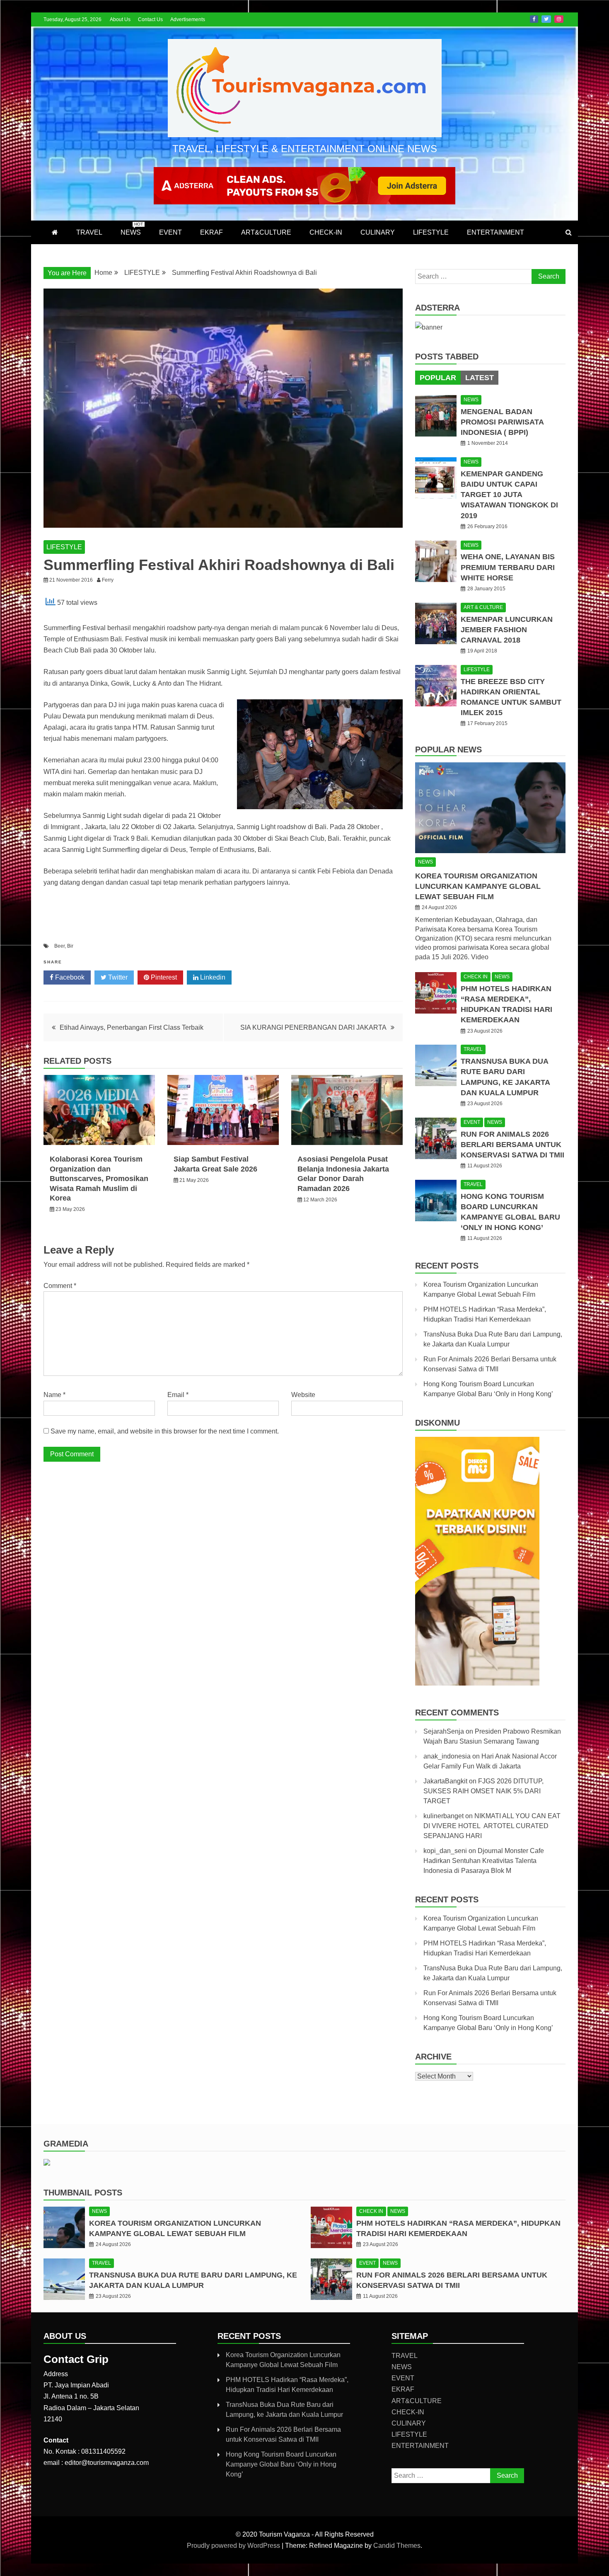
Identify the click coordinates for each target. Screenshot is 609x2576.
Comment (60, 1286)
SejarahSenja (444, 1731)
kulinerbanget (443, 1816)
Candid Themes (397, 2546)
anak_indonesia (447, 1756)
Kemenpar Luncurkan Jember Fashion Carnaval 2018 (507, 630)
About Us (120, 19)
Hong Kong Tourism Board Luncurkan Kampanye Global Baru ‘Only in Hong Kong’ (281, 2464)
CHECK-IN (326, 232)
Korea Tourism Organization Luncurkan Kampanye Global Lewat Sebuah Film (478, 886)
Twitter (546, 19)
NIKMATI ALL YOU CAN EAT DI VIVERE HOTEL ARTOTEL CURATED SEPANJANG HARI (492, 1826)
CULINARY (378, 232)
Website (303, 1395)
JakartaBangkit (445, 1781)
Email (178, 1395)
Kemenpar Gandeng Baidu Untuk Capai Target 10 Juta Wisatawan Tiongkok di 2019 (509, 495)
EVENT (170, 232)
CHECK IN (476, 977)
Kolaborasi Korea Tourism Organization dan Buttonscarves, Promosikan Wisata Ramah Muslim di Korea (99, 1179)
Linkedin (212, 977)
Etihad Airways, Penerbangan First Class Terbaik (132, 1027)
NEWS (132, 229)
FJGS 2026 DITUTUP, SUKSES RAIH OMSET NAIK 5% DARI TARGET (483, 1791)
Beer (59, 946)
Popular (438, 378)
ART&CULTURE (266, 232)
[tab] (438, 378)
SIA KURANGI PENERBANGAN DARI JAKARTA (313, 1027)
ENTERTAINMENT (495, 232)
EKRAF (211, 232)
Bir (70, 946)
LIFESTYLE (431, 232)
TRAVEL (89, 232)
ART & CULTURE (483, 607)
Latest (480, 378)
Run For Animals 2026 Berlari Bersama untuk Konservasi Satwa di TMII (512, 1145)
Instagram (559, 19)
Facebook (534, 19)
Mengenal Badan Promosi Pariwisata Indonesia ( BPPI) (502, 422)
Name (54, 1395)
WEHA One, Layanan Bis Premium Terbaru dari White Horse (508, 567)
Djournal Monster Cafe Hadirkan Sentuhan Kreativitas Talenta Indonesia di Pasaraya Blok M (484, 1861)
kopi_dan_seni (445, 1851)
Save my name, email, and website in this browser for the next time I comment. (165, 1431)
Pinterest (163, 977)
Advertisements (188, 19)
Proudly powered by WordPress (234, 2546)
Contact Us (150, 19)
